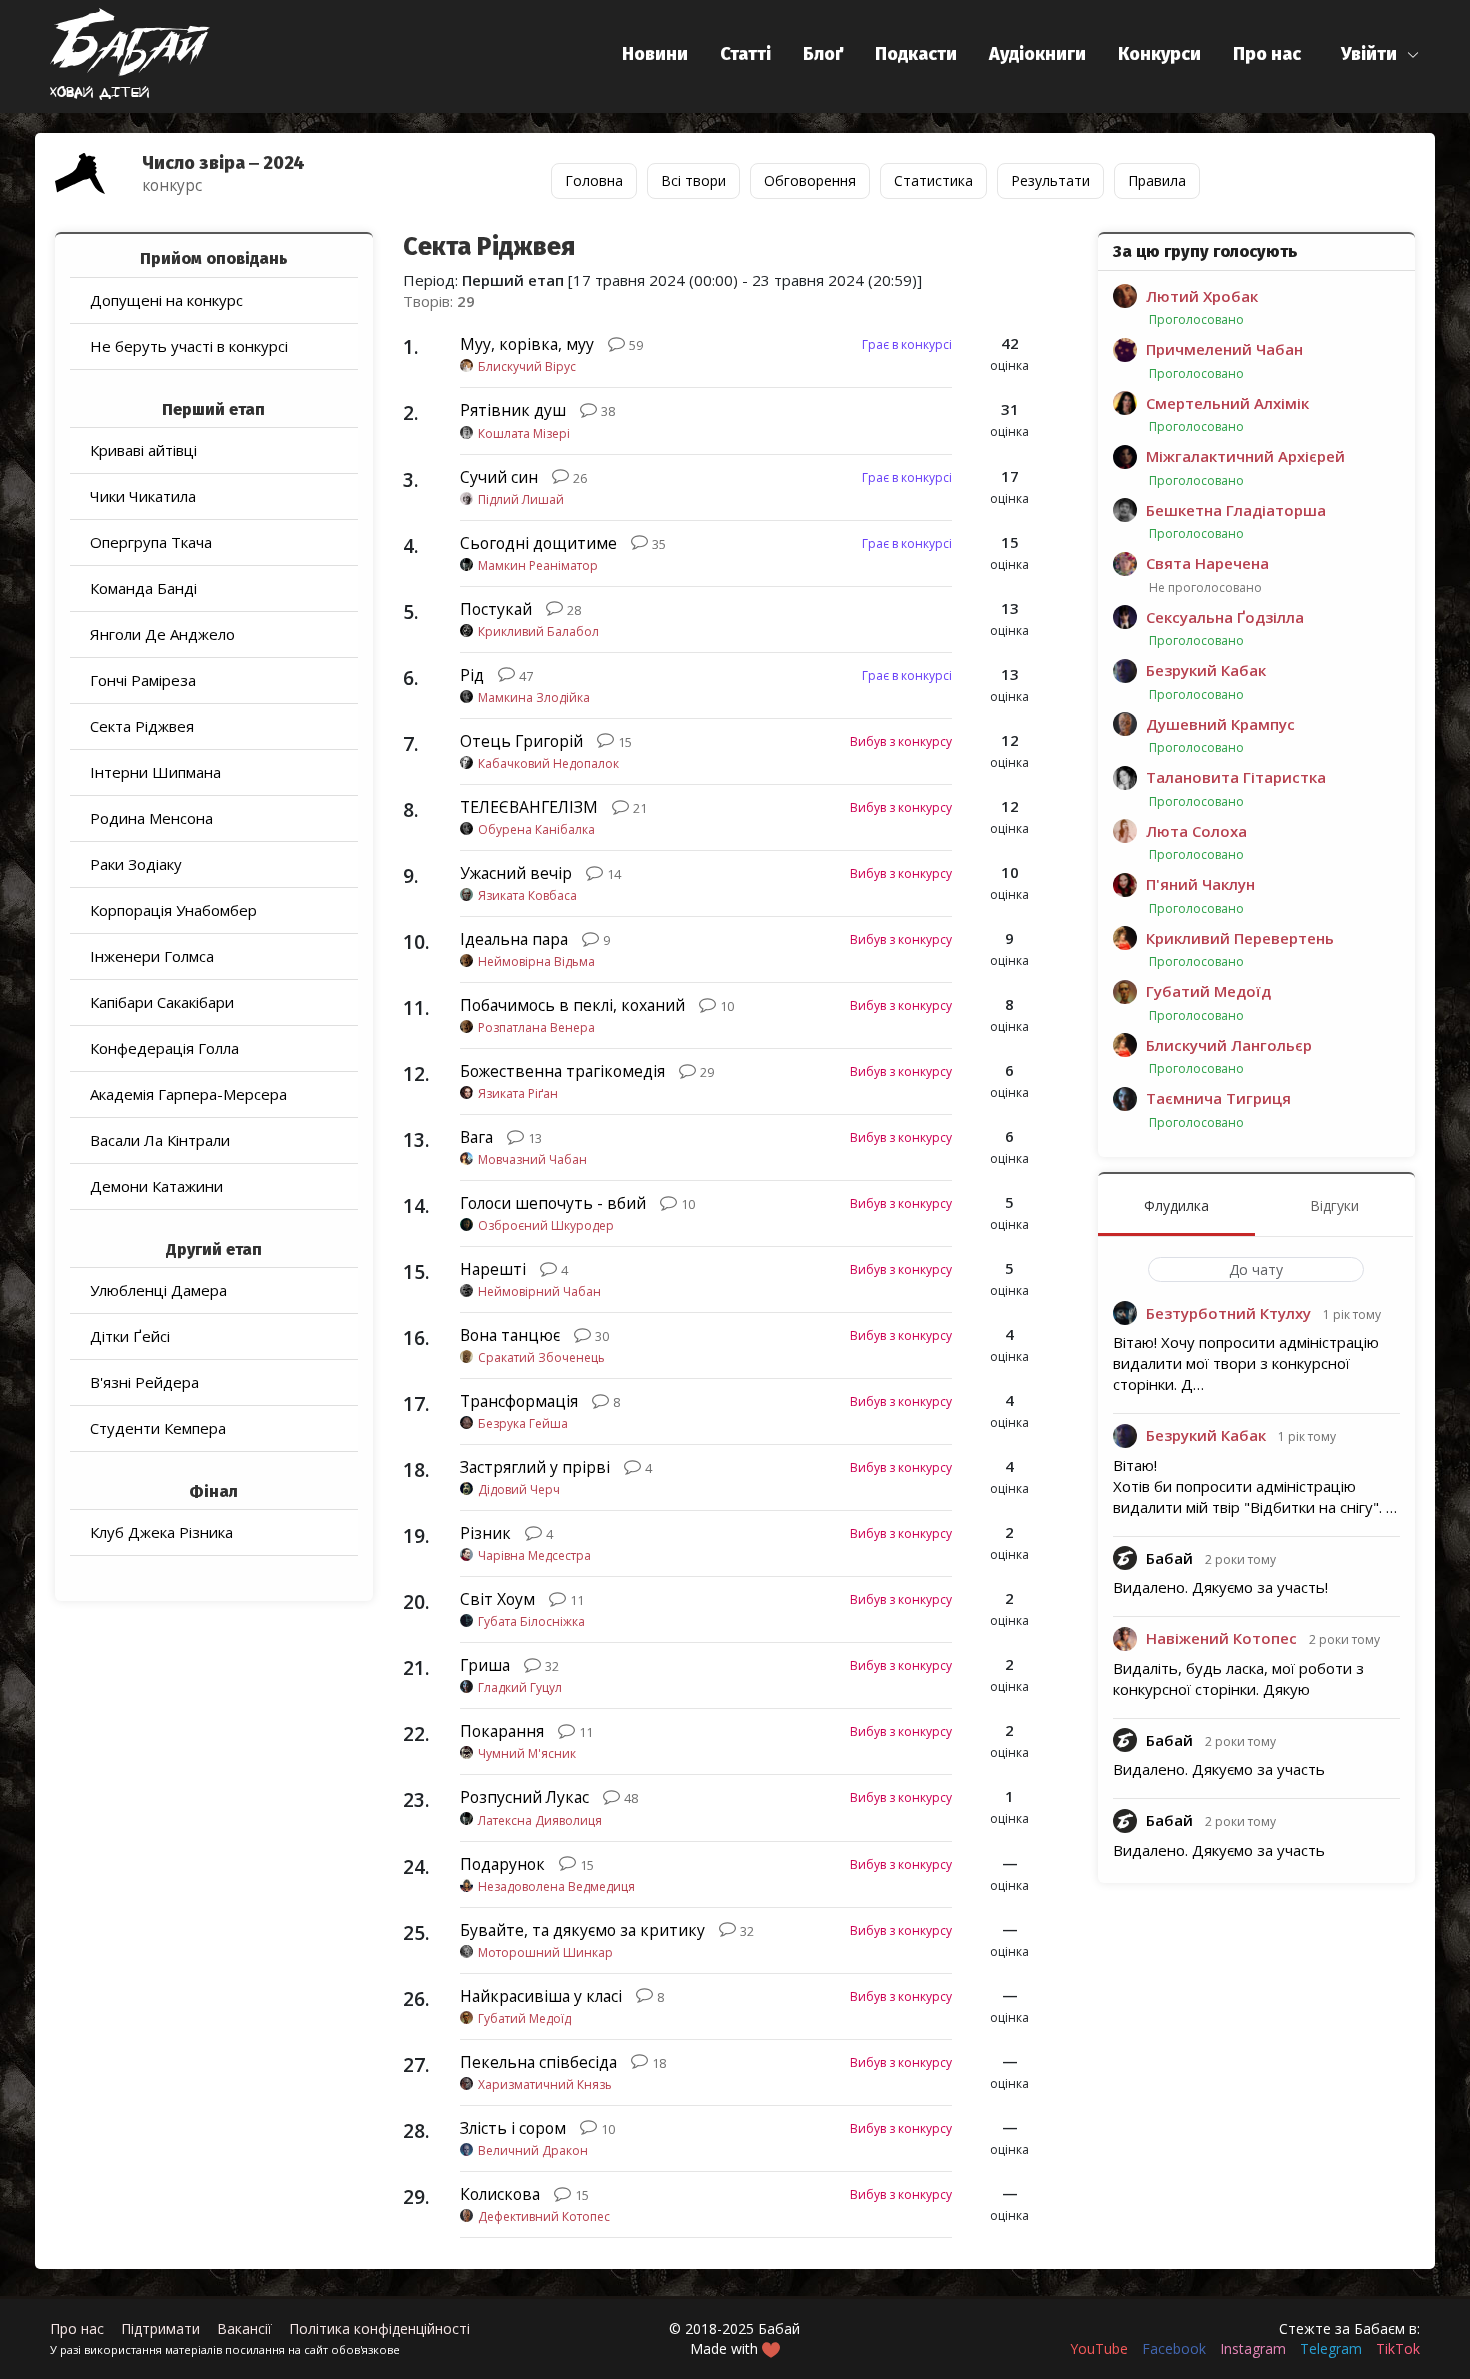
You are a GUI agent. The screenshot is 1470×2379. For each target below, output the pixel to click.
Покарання (502, 1731)
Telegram (1331, 2348)
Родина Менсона (151, 818)
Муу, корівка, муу (527, 344)
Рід (472, 675)
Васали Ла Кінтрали (160, 1140)
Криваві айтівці (143, 450)
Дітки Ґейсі (130, 1336)
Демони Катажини (156, 1186)
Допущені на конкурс (166, 300)
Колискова (500, 2194)
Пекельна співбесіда (538, 2062)
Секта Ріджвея (142, 726)
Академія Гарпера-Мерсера (188, 1094)
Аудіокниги (1037, 54)
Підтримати (160, 2328)
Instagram (1253, 2348)
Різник (485, 1533)
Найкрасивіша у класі (541, 1996)
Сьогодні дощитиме (538, 543)
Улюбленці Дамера (158, 1290)
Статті (745, 54)
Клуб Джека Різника (161, 1532)
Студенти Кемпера (158, 1428)
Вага (476, 1137)
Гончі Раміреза (143, 680)
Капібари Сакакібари (162, 1002)
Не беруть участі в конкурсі (189, 346)
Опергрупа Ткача (151, 542)
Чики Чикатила (143, 496)
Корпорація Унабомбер (173, 910)
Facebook (1174, 2348)
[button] (1380, 54)
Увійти (1369, 54)
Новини (655, 54)
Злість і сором (513, 2128)
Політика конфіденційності (379, 2328)
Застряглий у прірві (535, 1467)
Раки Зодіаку (136, 864)
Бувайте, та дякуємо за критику (582, 1930)
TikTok (1398, 2348)
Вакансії (244, 2328)
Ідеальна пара (514, 939)
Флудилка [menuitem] (1176, 1205)
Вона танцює (510, 1335)
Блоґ (823, 54)
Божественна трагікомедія (562, 1071)
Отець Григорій (521, 741)
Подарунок (502, 1864)
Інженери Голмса (152, 956)
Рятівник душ (513, 410)
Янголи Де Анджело (162, 634)
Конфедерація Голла (164, 1048)
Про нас (1267, 54)
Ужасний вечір (516, 873)
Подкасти (916, 54)
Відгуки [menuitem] (1334, 1205)
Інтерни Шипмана (155, 772)
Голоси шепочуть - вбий (553, 1203)
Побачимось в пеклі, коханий (572, 1005)
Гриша (485, 1665)
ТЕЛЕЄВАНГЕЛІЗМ (529, 807)
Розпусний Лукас (524, 1797)
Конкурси (1159, 54)
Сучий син (499, 477)
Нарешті (493, 1269)
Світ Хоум (497, 1599)
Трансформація (519, 1401)
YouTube (1099, 2348)
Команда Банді (143, 588)
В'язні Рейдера (144, 1382)
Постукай (496, 609)
